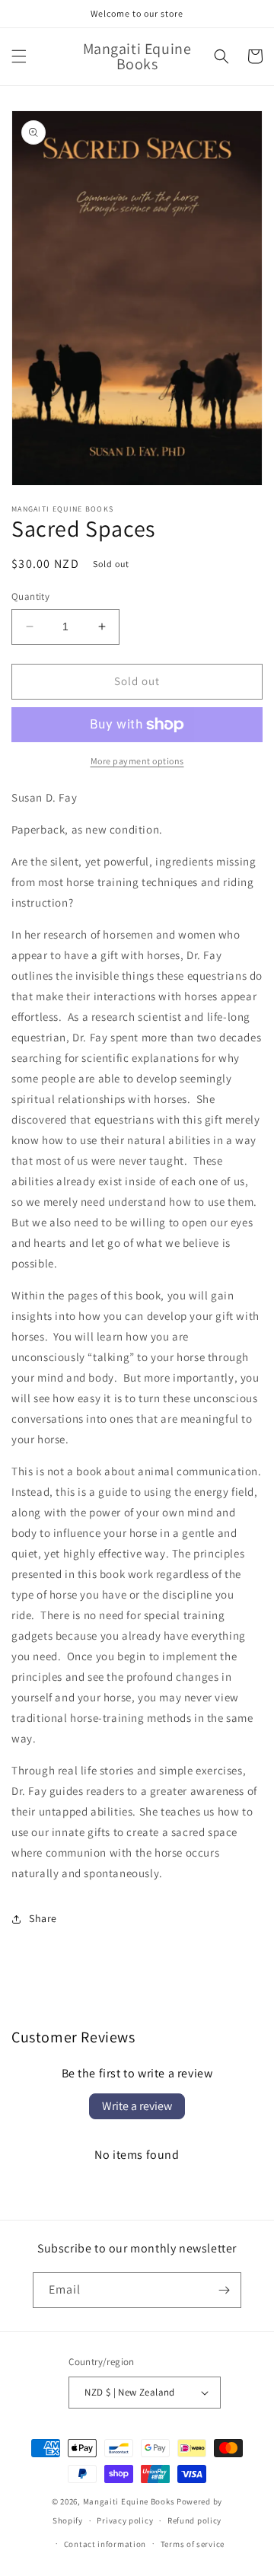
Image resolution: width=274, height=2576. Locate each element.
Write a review (137, 2106)
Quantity (30, 596)
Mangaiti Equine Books (129, 2501)
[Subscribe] (224, 2290)
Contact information (105, 2544)
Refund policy (194, 2520)
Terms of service (193, 2544)
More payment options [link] (137, 761)
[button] (19, 56)
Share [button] (43, 1918)
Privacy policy (125, 2520)
